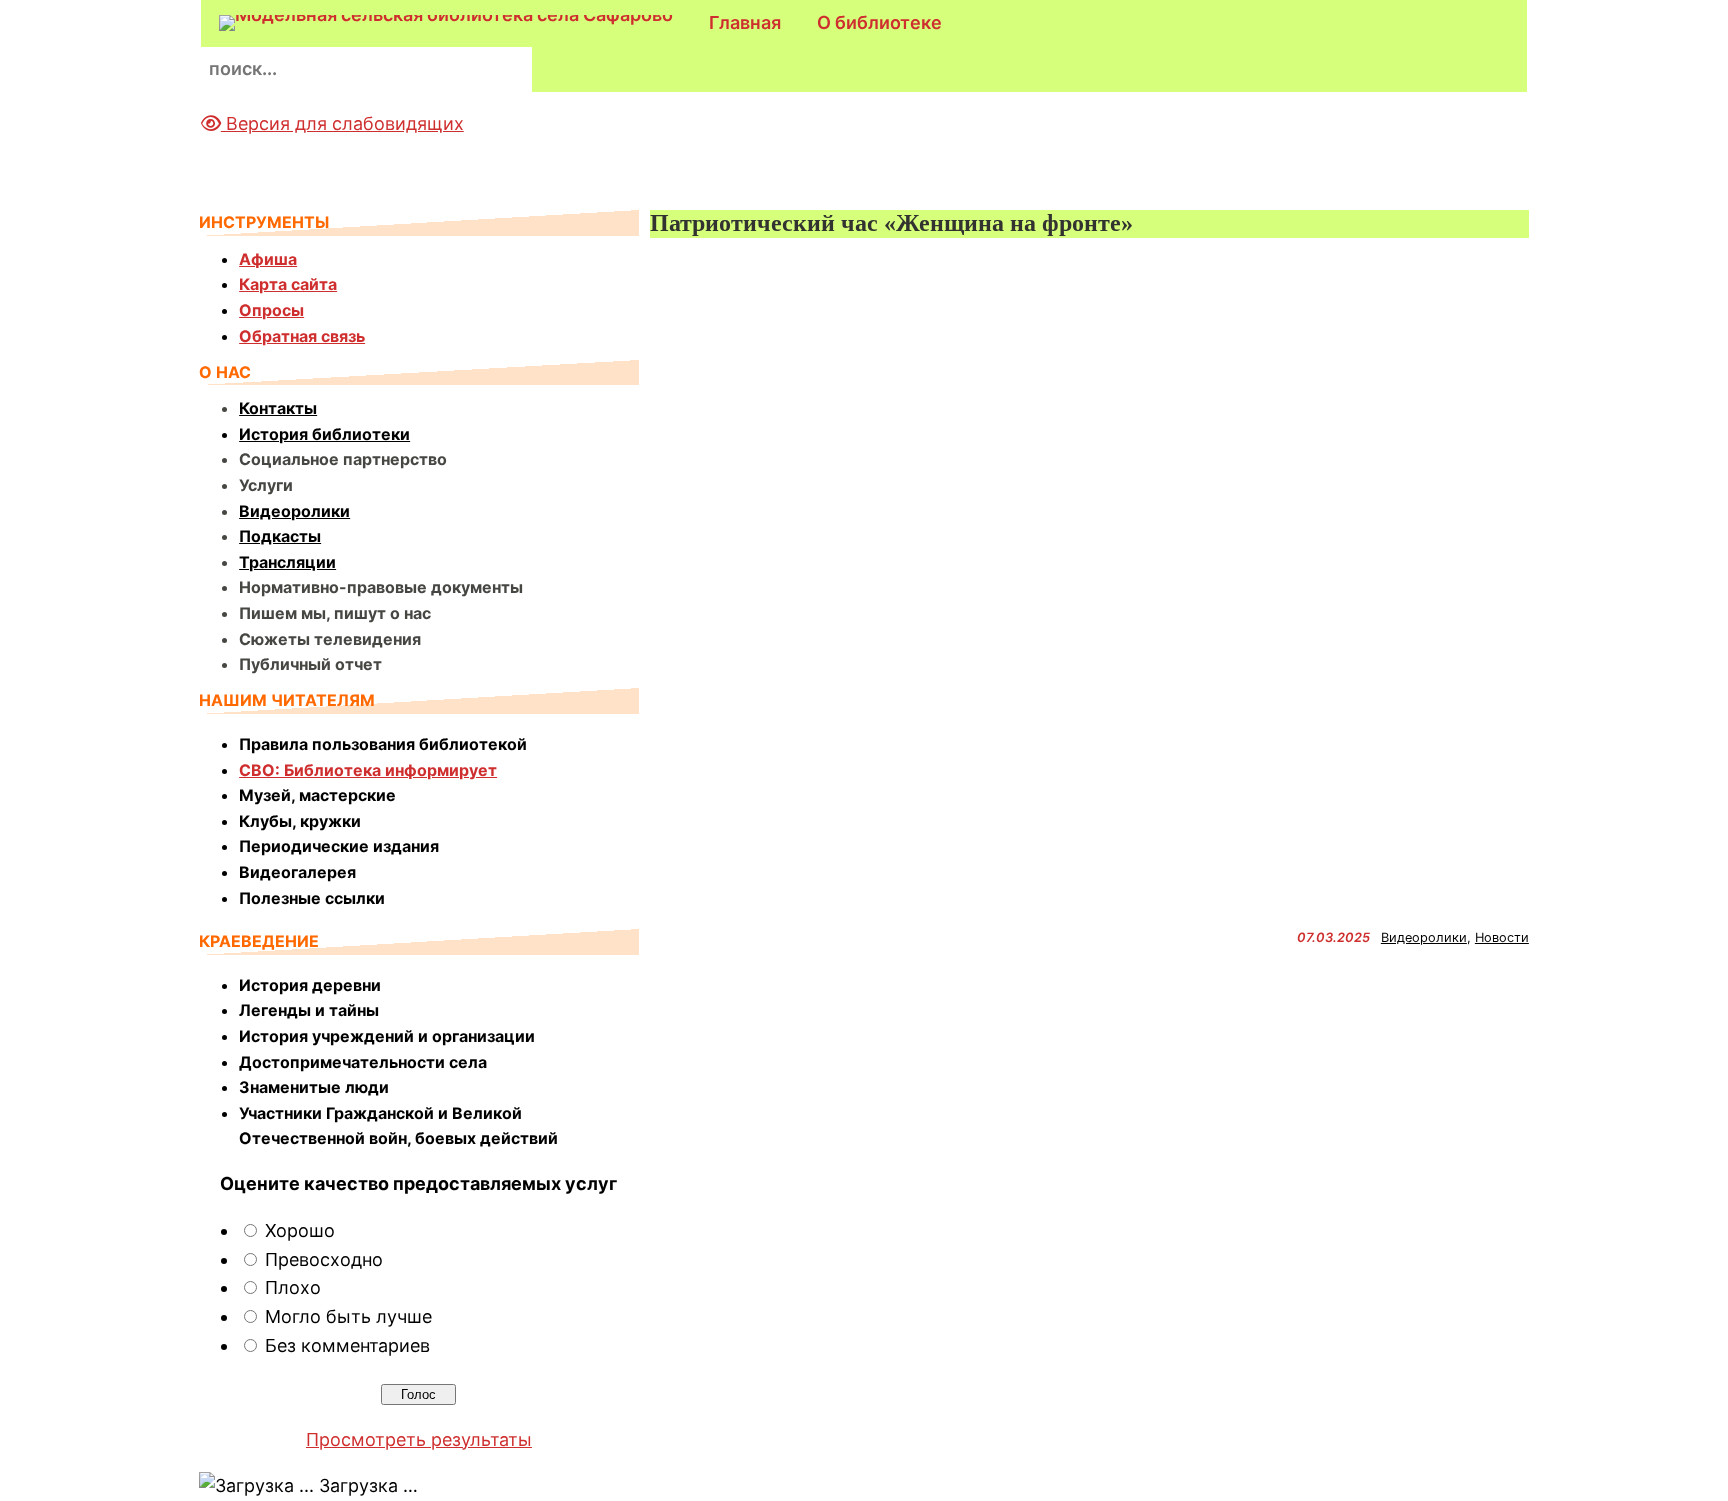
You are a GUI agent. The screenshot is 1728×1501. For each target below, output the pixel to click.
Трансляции (287, 562)
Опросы (271, 310)
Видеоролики (294, 511)
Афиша (268, 259)
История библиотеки (324, 434)
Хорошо (300, 1230)
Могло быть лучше (348, 1316)
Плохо (293, 1287)
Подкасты (280, 536)
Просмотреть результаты (419, 1439)
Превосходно (324, 1259)
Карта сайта (288, 284)
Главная (745, 22)
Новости (1502, 937)
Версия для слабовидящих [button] (342, 123)
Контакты (278, 408)
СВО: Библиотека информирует (368, 770)
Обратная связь (302, 336)
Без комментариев (347, 1345)
